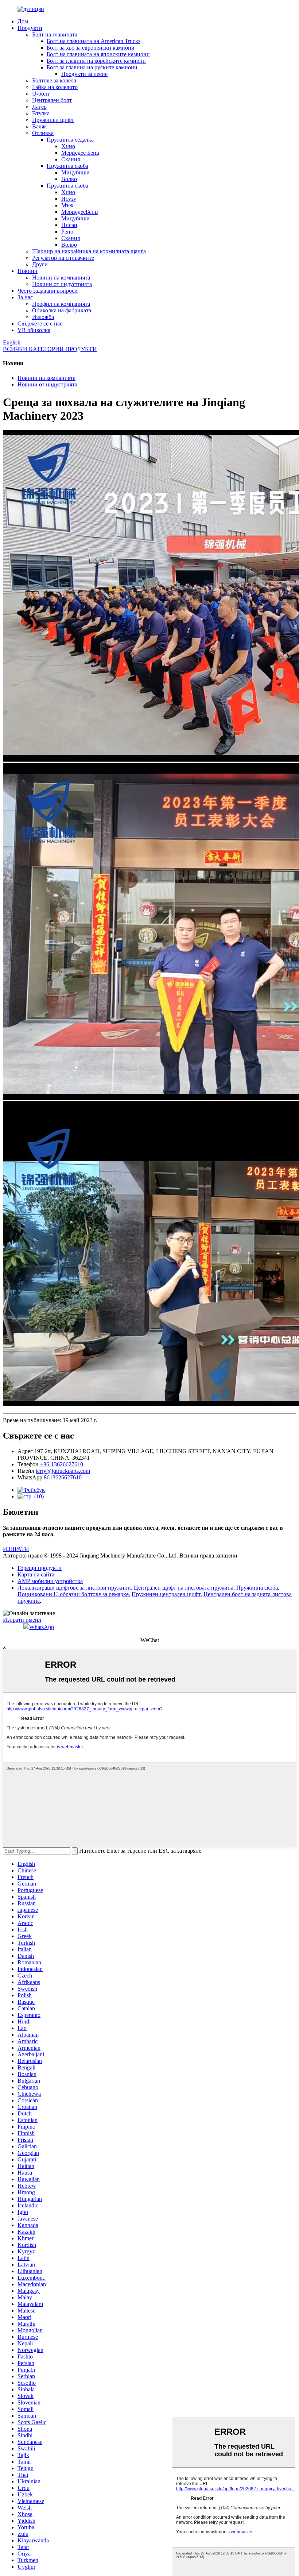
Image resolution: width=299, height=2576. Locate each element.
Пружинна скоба (67, 166)
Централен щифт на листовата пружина (184, 1588)
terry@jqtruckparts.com (63, 1471)
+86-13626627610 (62, 1464)
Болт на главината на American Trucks (94, 41)
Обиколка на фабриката (62, 310)
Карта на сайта (36, 1574)
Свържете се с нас (40, 324)
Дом (23, 21)
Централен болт (52, 100)
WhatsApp (42, 1627)
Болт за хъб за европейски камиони (91, 48)
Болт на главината (55, 34)
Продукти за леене (84, 74)
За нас (25, 297)
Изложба (43, 317)
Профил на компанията (61, 304)
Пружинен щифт (53, 120)
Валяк (40, 126)
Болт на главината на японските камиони (98, 54)
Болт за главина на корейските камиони (96, 61)
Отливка (43, 133)
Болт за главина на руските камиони (92, 67)
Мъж (67, 205)
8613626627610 (63, 1477)
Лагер (39, 107)
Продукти (30, 28)
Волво (69, 179)
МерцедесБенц (80, 212)
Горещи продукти (40, 1568)
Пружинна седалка (70, 140)
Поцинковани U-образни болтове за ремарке (73, 1594)
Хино (68, 146)
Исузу (69, 199)
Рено (67, 232)
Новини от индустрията (62, 284)
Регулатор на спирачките (63, 258)
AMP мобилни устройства (50, 1581)
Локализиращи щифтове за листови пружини (74, 1588)
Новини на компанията (61, 278)
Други (40, 264)
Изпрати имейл (22, 1620)
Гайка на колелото (55, 87)
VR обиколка (34, 330)
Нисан (69, 225)
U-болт (41, 94)
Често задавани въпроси (48, 291)
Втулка (41, 113)
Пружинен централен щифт (166, 1594)
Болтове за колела (54, 80)
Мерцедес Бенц (80, 153)
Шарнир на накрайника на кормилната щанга (89, 251)
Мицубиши (75, 172)
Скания (71, 159)
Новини (28, 271)
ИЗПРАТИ (16, 1549)
